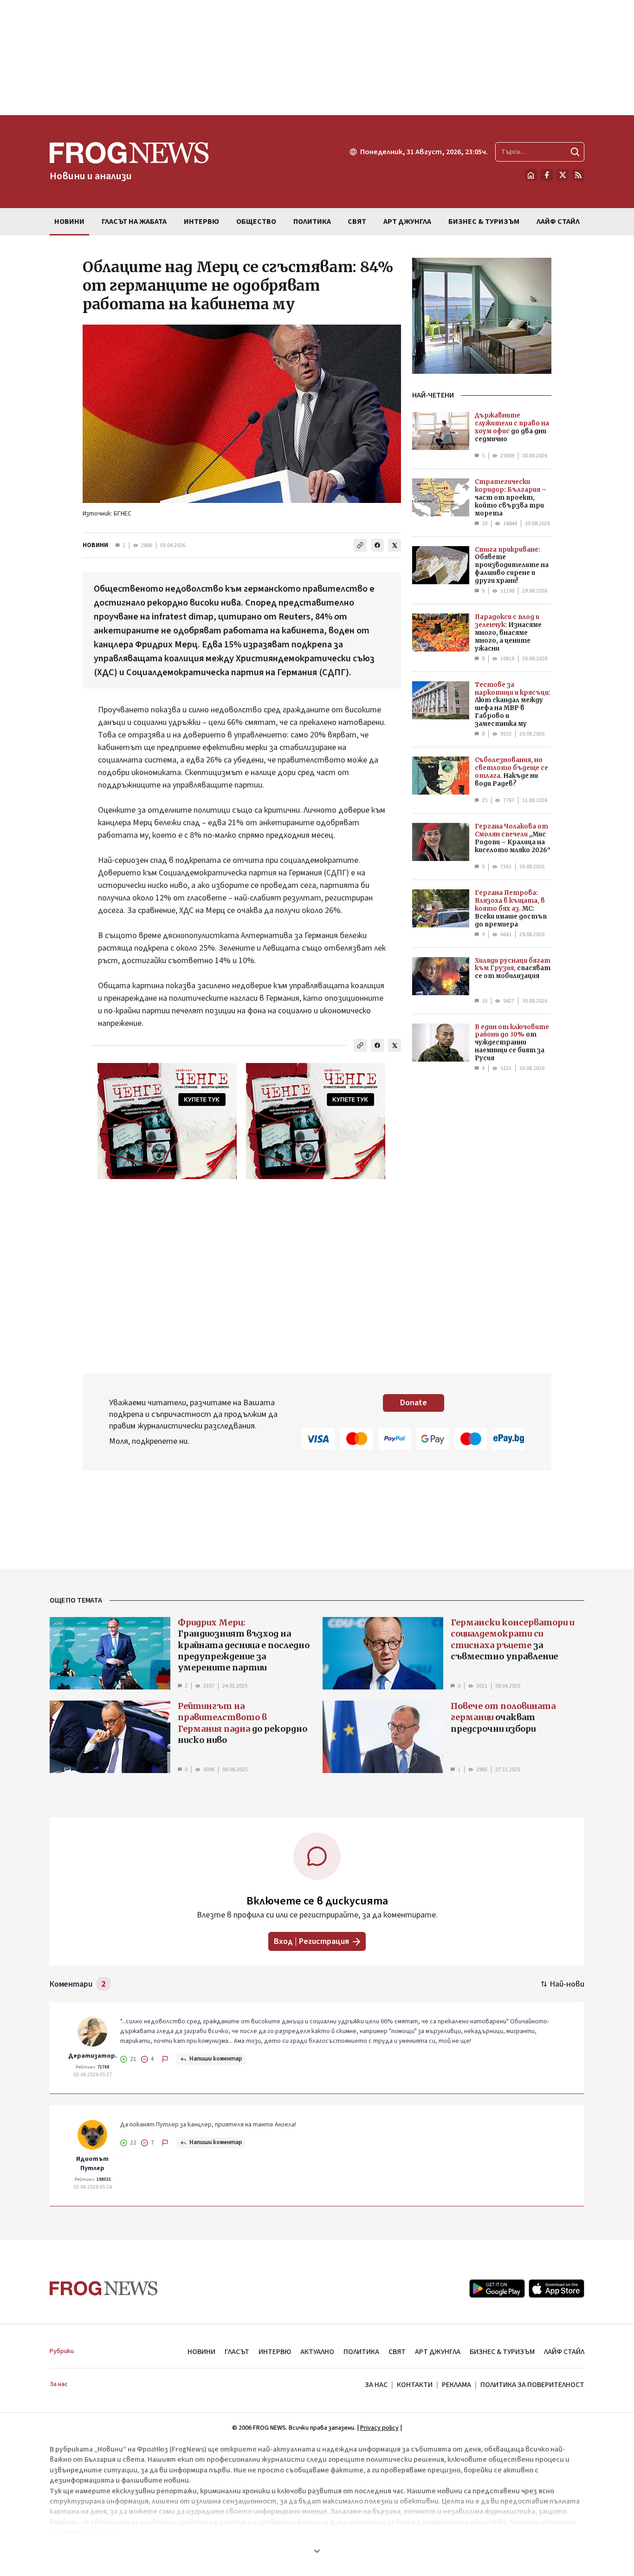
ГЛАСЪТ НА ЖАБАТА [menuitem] (134, 222)
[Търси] (575, 152)
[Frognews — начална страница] (104, 2288)
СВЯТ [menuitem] (357, 222)
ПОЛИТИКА (361, 2352)
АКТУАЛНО (317, 2352)
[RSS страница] (578, 175)
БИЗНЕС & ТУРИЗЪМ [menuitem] (484, 222)
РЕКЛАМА (456, 2385)
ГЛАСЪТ (237, 2352)
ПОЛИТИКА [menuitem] (312, 222)
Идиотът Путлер (92, 2164)
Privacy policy (379, 2428)
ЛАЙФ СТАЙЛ (564, 2352)
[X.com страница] (563, 175)
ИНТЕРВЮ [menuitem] (201, 222)
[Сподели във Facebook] (377, 545)
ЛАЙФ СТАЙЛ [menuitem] (558, 222)
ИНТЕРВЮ (275, 2352)
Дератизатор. (93, 2056)
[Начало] (531, 175)
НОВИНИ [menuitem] (69, 222)
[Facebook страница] (547, 175)
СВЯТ (397, 2352)
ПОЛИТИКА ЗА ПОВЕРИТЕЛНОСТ (532, 2385)
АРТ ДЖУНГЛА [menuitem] (407, 222)
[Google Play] (497, 2289)
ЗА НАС (376, 2385)
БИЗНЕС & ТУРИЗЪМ (502, 2352)
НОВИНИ (95, 545)
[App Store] (556, 2289)
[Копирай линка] (360, 545)
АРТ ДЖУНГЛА (438, 2352)
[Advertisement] (317, 58)
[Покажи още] (317, 2551)
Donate (414, 1403)
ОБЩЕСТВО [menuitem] (256, 222)
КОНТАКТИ (415, 2385)
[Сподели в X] (395, 545)
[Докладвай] (165, 2059)
